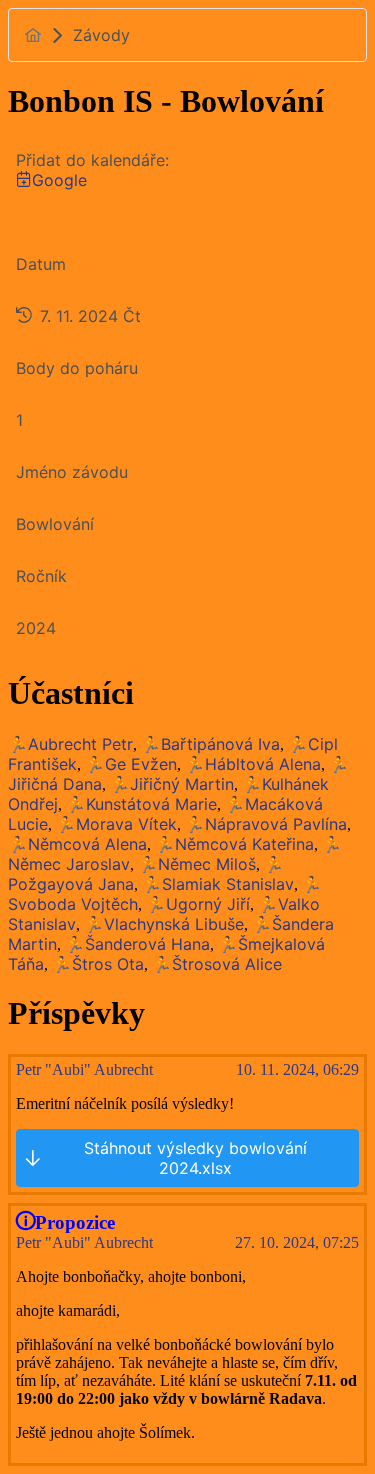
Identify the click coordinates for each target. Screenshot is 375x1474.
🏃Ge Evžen (131, 764)
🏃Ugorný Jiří (198, 904)
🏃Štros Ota (98, 964)
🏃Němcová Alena (77, 844)
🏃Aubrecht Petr (70, 744)
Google (59, 180)
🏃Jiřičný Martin (172, 784)
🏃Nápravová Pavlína (266, 824)
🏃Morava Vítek (116, 824)
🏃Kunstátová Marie (141, 804)
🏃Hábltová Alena (253, 764)
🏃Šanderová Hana (137, 944)
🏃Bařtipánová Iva (210, 744)
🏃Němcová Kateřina (234, 844)
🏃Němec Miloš (197, 864)
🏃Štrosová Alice (217, 964)
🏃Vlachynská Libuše (164, 924)
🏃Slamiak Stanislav (218, 884)
